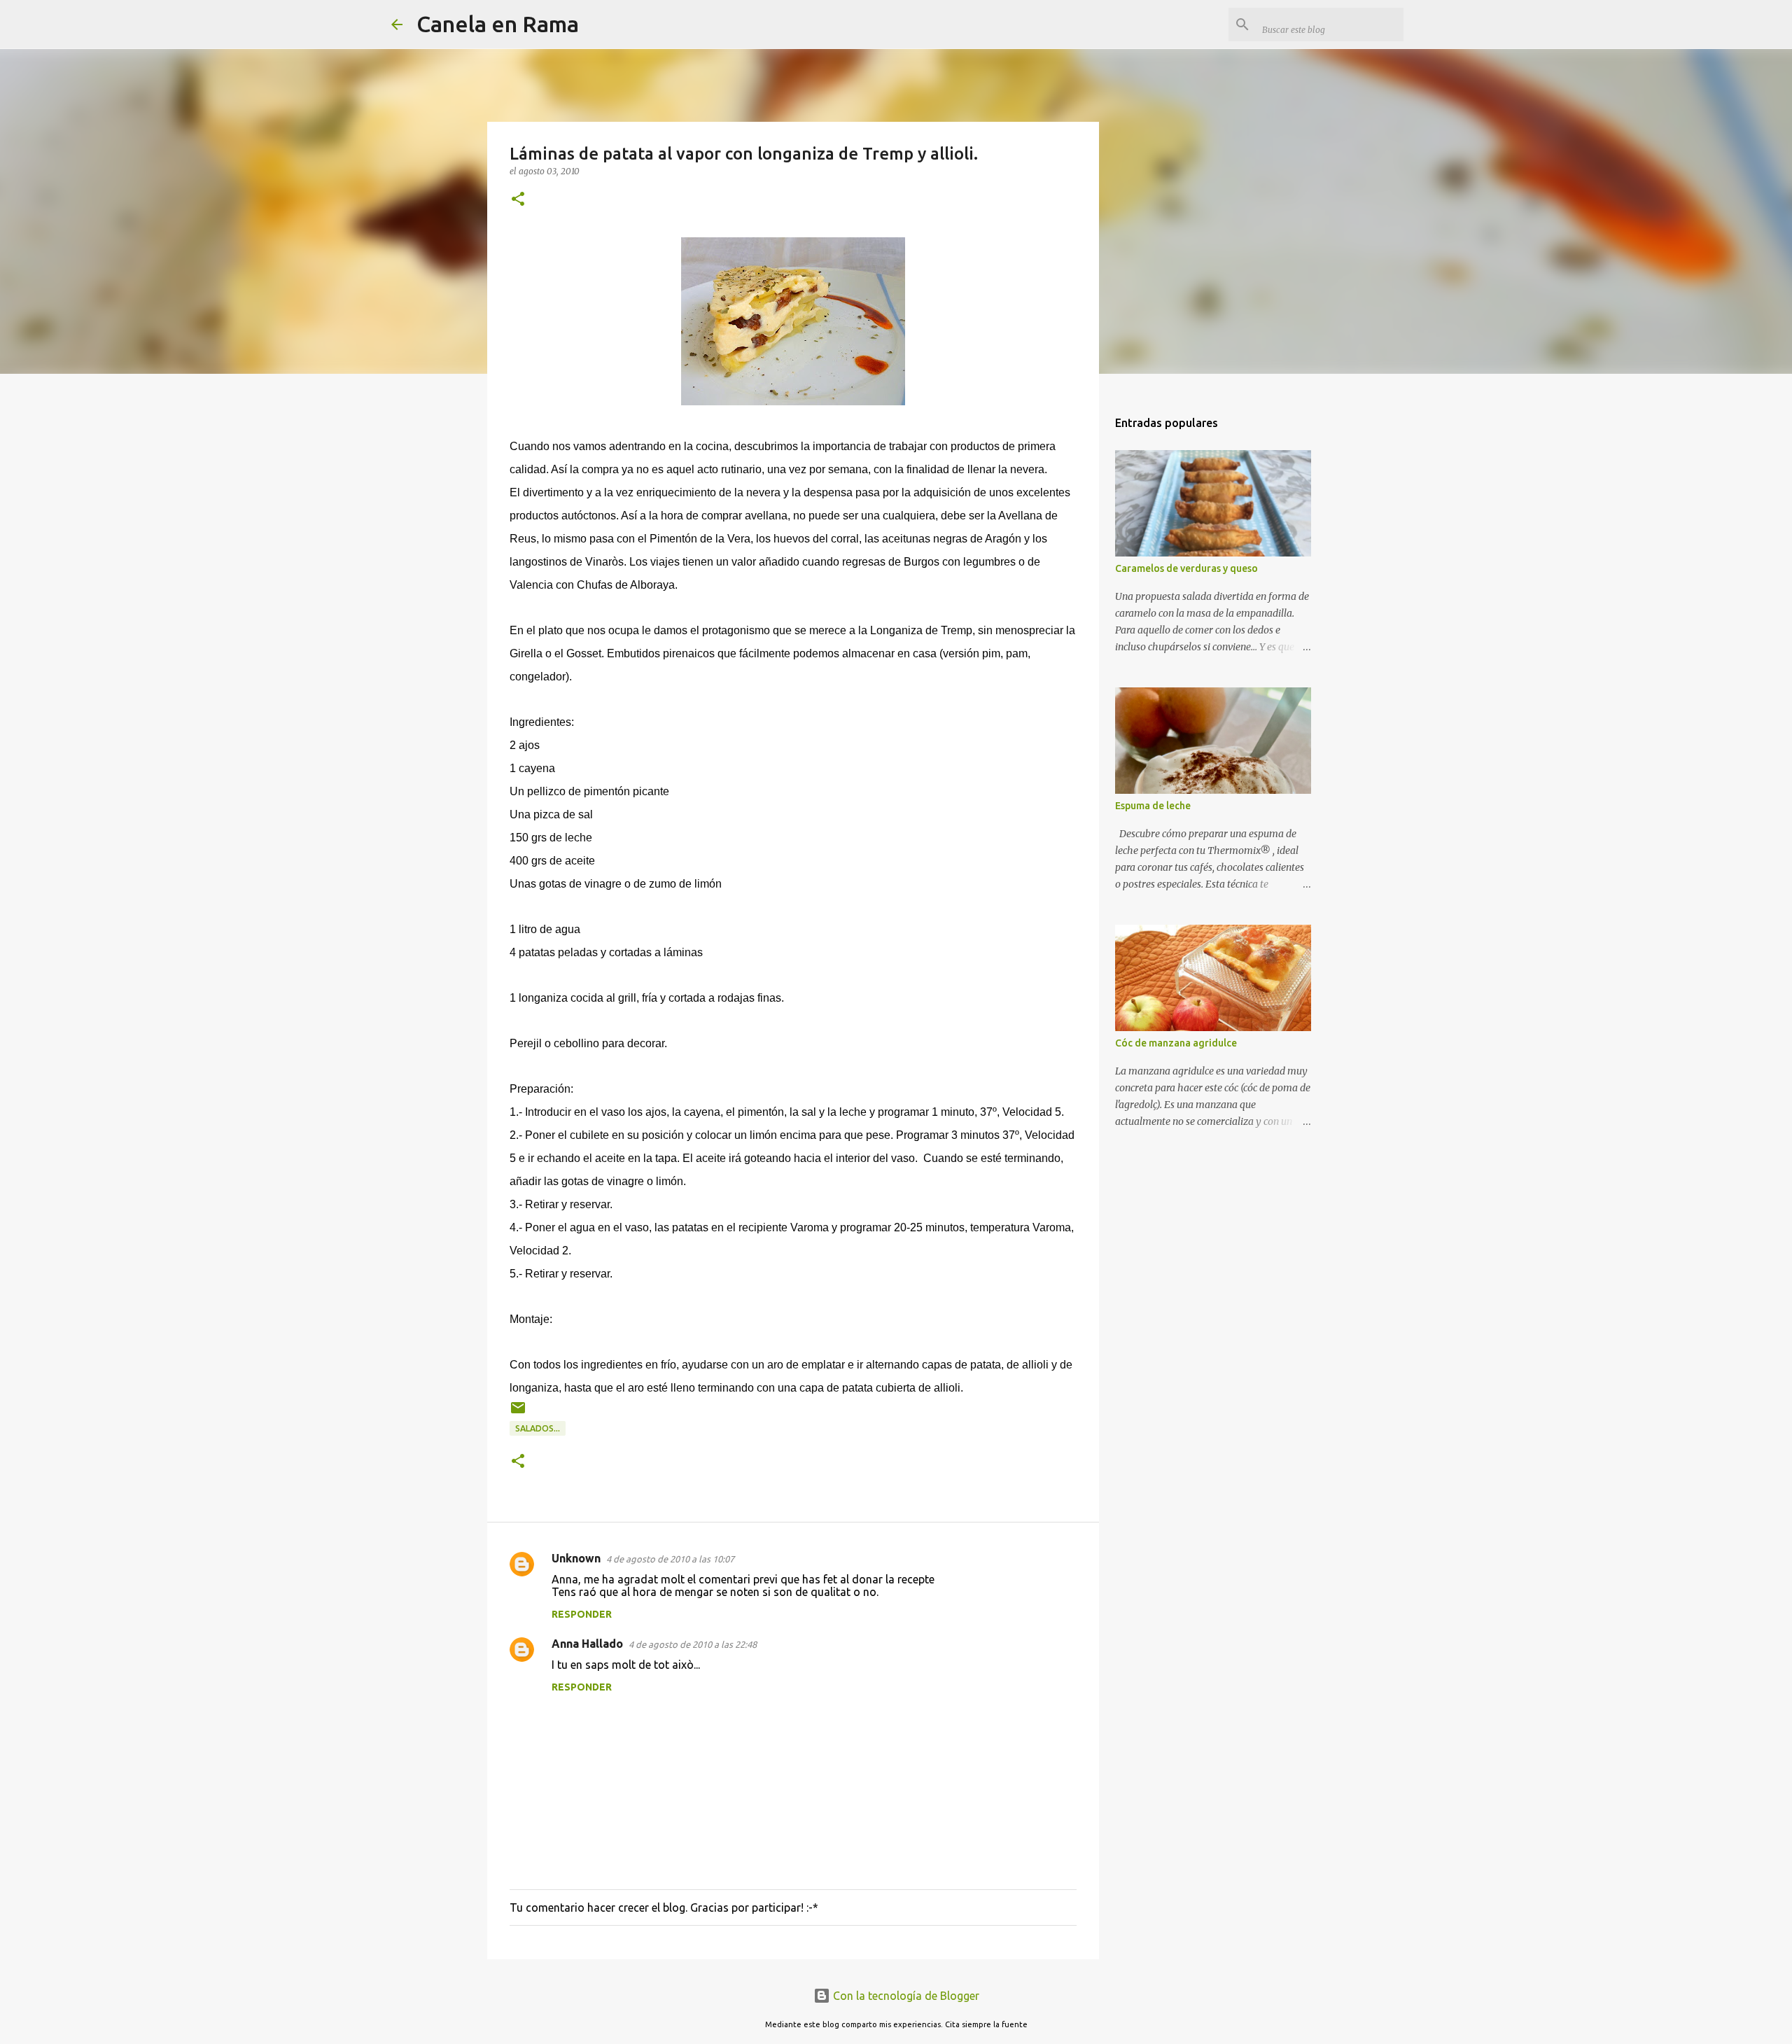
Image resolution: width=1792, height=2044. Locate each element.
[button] (518, 200)
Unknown (576, 1558)
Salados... (538, 1428)
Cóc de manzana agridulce (1176, 1043)
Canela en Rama (498, 24)
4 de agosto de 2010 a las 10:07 (670, 1559)
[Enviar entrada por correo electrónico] (518, 1413)
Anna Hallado (587, 1644)
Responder (582, 1614)
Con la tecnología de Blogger (905, 1996)
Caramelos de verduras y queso (1186, 568)
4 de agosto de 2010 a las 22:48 (693, 1644)
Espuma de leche (1153, 806)
